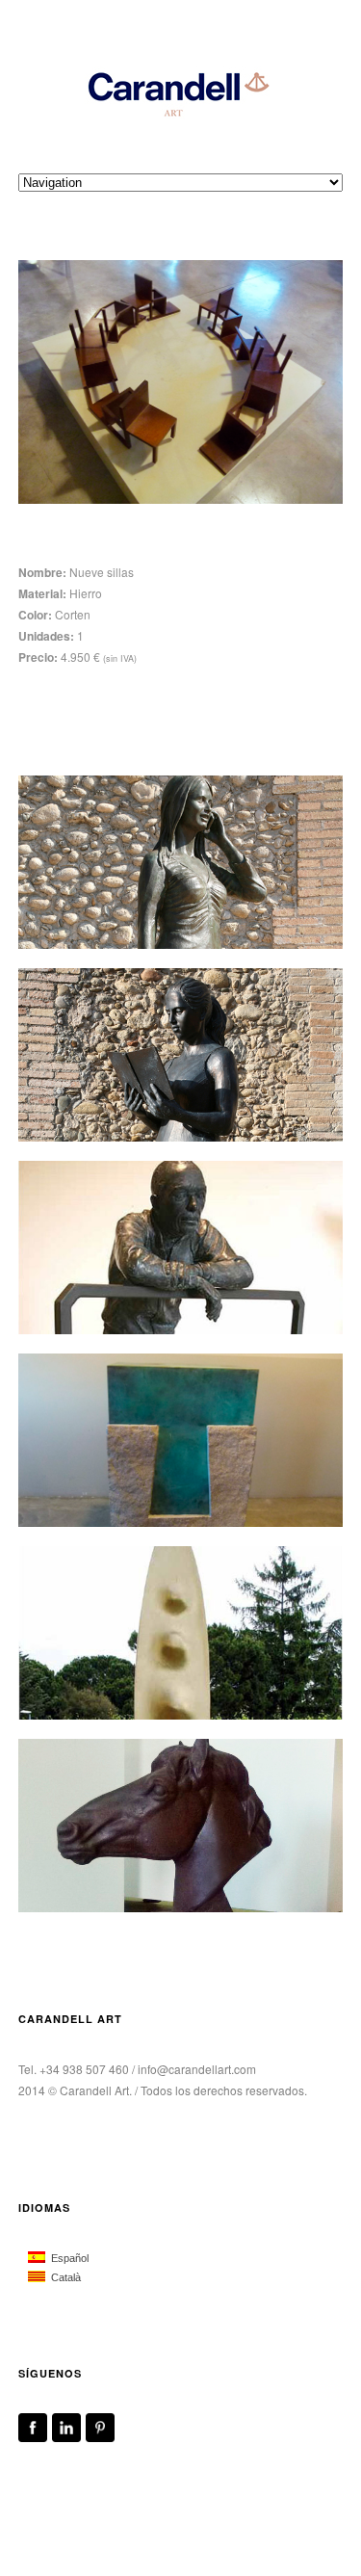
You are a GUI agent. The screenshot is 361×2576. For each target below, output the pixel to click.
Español (67, 2258)
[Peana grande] (181, 1440)
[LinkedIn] (66, 2437)
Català (63, 2277)
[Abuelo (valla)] (181, 1248)
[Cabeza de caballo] (181, 1826)
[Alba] (181, 862)
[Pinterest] (100, 2437)
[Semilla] (181, 1633)
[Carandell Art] (181, 92)
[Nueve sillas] (181, 382)
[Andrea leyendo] (181, 1055)
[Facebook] (33, 2437)
